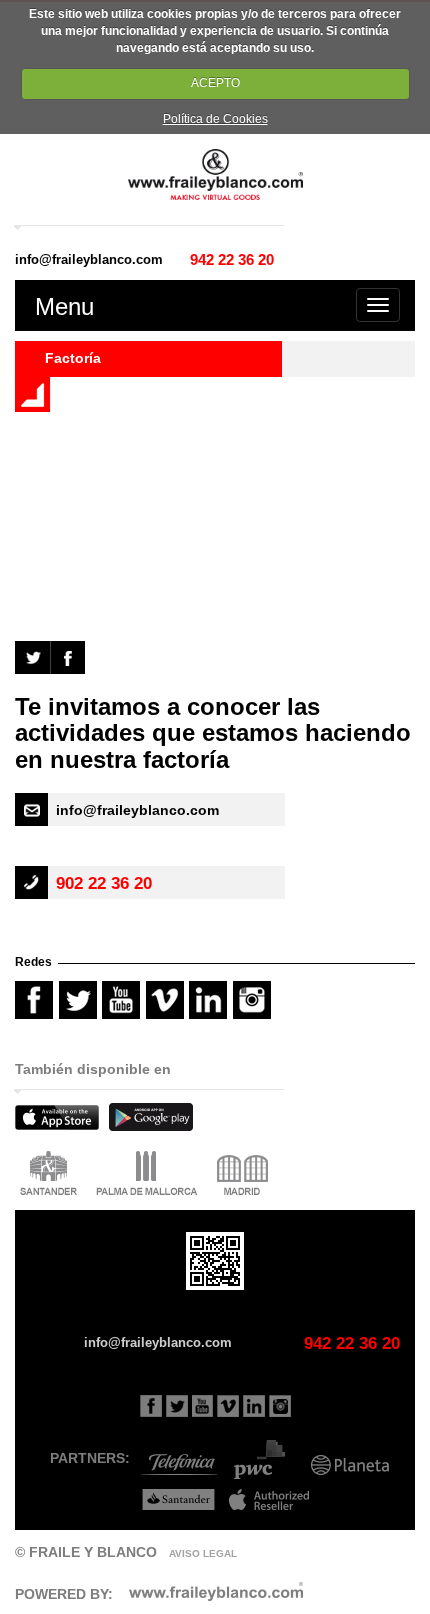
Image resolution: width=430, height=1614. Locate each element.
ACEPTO (215, 83)
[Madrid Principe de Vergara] (245, 1175)
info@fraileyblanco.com (89, 259)
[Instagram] (255, 1019)
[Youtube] (124, 1019)
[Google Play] (156, 1121)
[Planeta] (348, 1458)
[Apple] (264, 1493)
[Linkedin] (254, 1405)
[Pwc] (261, 1458)
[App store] (62, 1121)
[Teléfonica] (175, 1458)
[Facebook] (68, 656)
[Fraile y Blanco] (215, 173)
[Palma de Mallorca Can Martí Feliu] (149, 1175)
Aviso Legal (203, 1553)
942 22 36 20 (232, 259)
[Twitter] (32, 656)
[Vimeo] (168, 1019)
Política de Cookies (215, 119)
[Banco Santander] (173, 1493)
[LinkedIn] (211, 1019)
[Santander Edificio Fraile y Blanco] (51, 1175)
